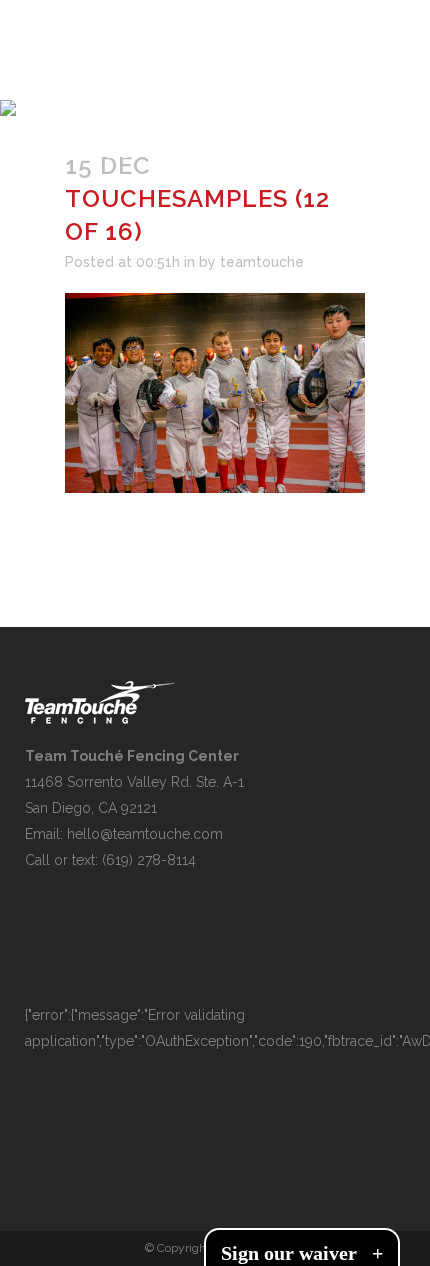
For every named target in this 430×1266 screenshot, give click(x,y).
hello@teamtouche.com (145, 834)
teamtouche (262, 262)
